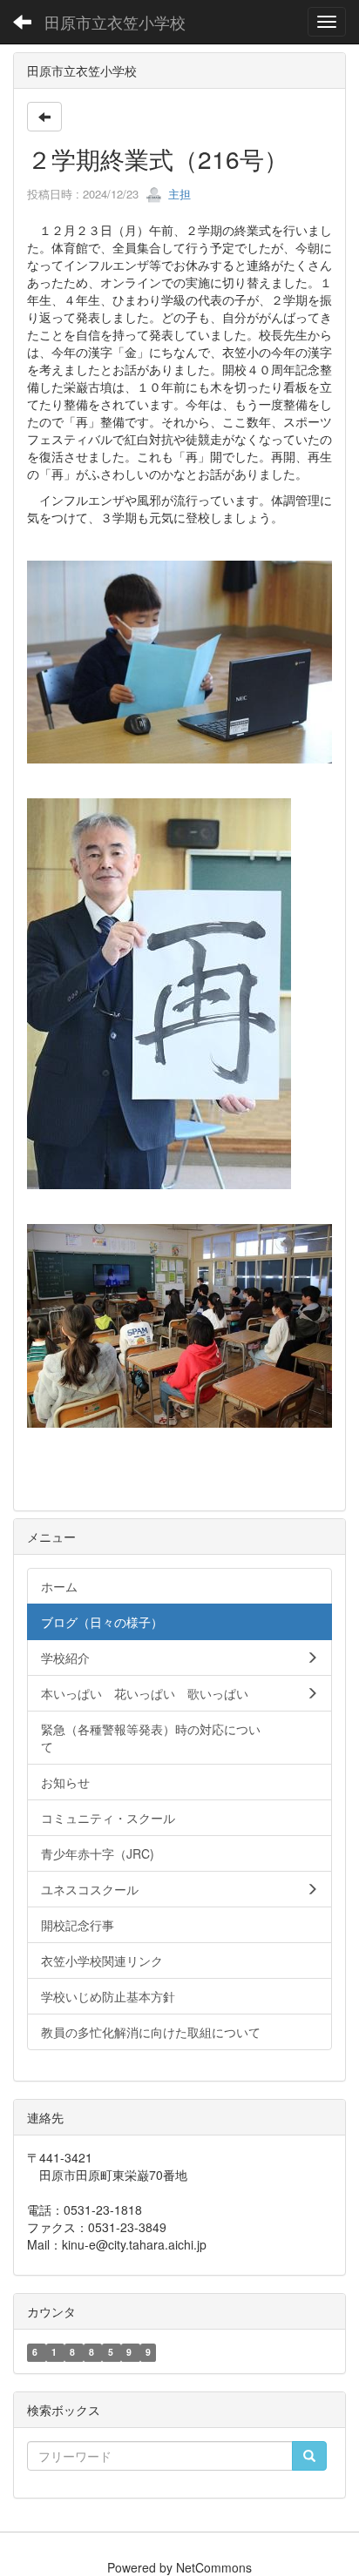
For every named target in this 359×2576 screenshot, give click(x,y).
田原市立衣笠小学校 (115, 22)
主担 (178, 194)
